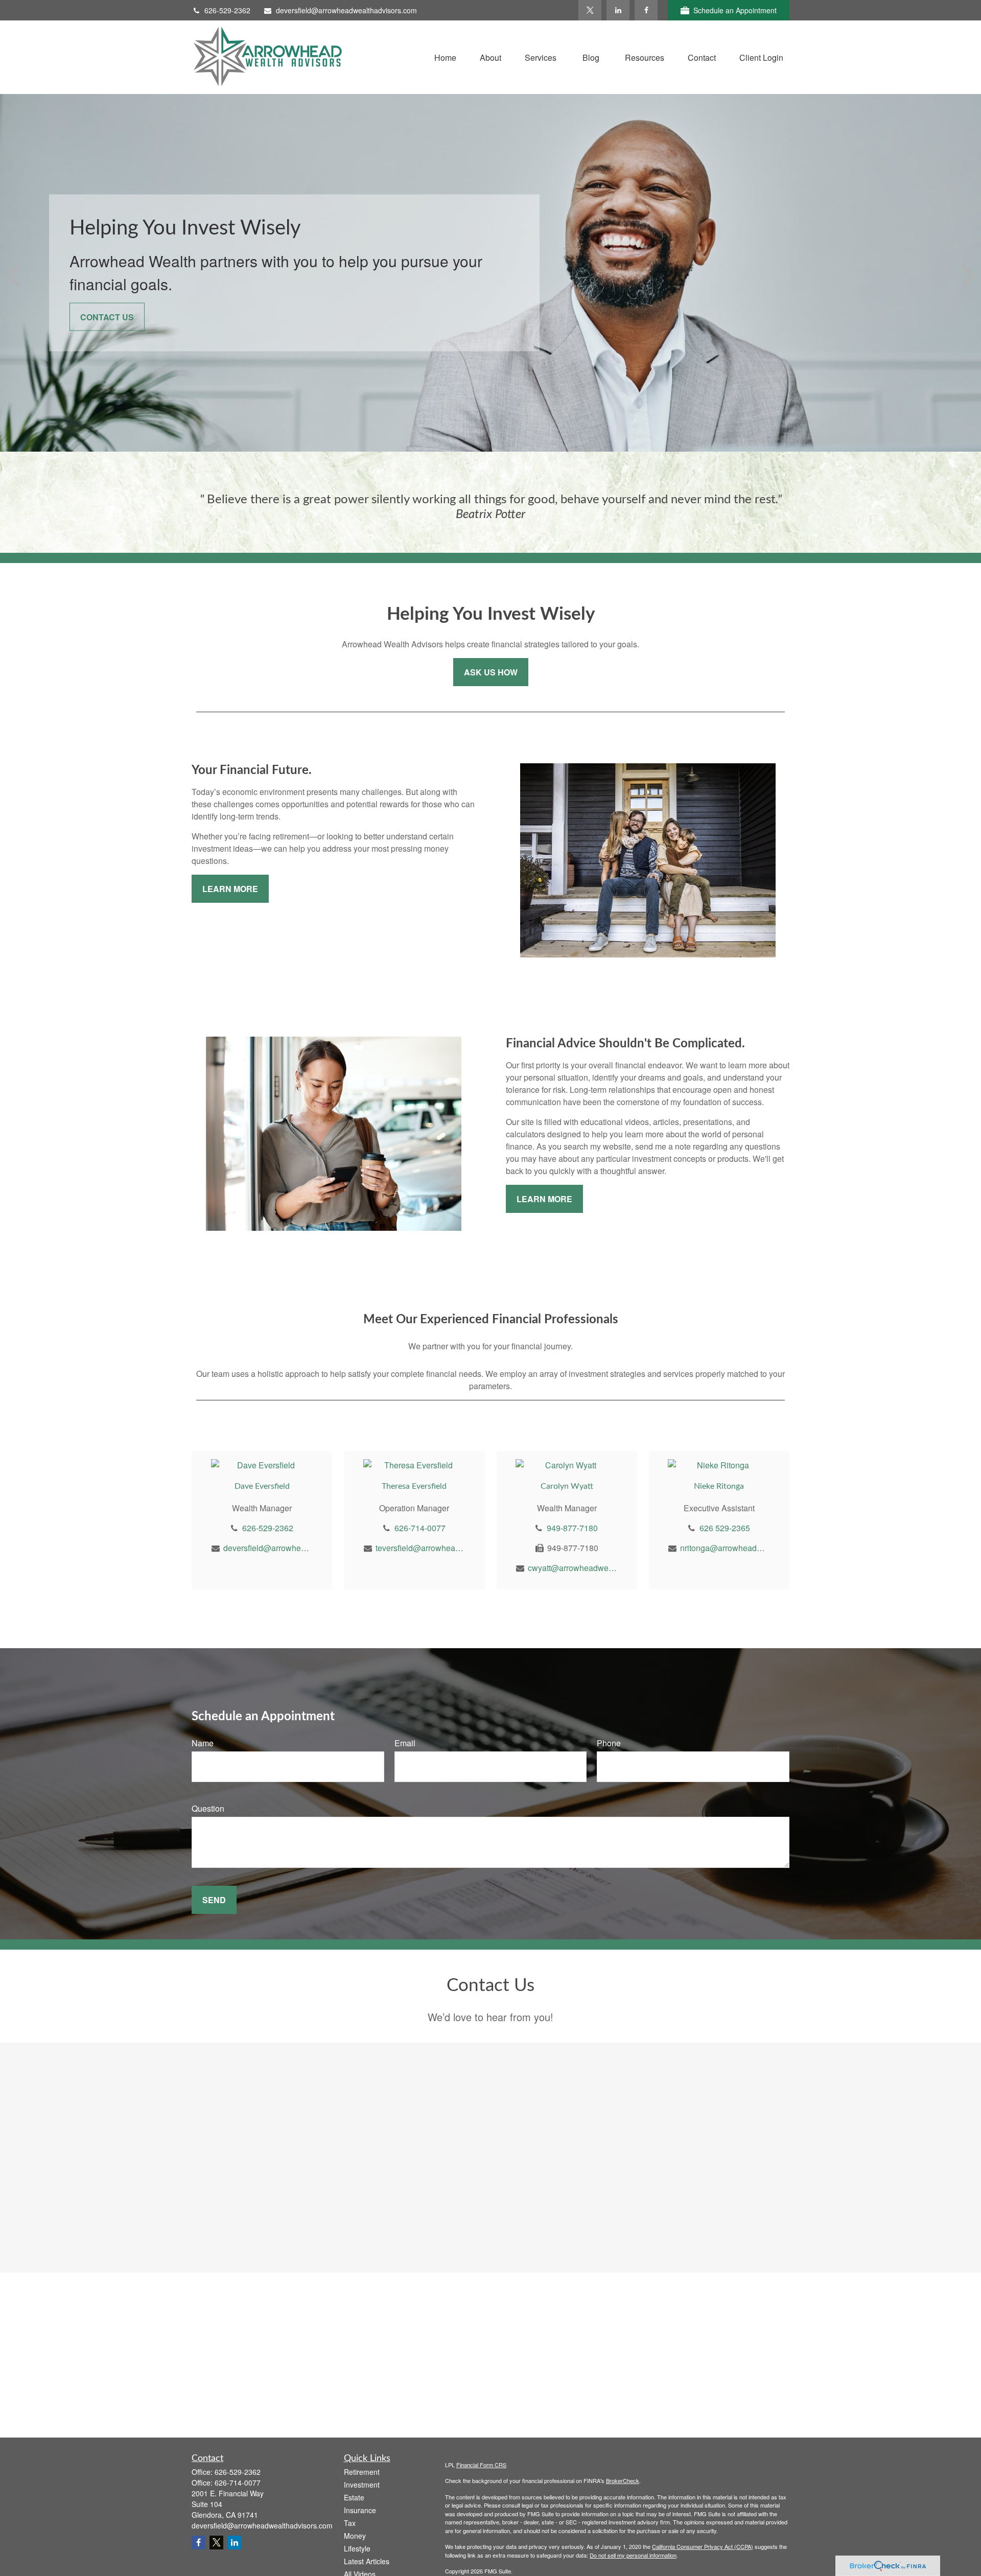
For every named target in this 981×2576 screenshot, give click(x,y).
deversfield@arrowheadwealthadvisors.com (346, 10)
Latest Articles (367, 2561)
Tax (350, 2523)
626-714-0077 (420, 1528)
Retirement (362, 2472)
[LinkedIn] (618, 10)
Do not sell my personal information (633, 2555)
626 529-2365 (725, 1528)
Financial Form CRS (481, 2465)
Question (208, 1808)
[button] (445, 57)
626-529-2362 (227, 10)
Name (203, 1743)
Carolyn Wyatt (567, 1486)
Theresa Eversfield (414, 1486)
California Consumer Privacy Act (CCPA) (703, 2546)
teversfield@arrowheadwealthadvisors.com (420, 1548)
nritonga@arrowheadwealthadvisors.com (725, 1548)
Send (214, 1900)
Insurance (360, 2510)
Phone (609, 1743)
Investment (362, 2485)
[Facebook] (646, 10)
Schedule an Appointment (735, 10)
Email (405, 1743)
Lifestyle (357, 2548)
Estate (354, 2497)
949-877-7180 (572, 1528)
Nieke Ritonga (719, 1486)
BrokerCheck (623, 2480)
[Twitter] (590, 10)
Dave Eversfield (262, 1486)
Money (355, 2536)
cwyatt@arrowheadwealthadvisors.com (573, 1568)
